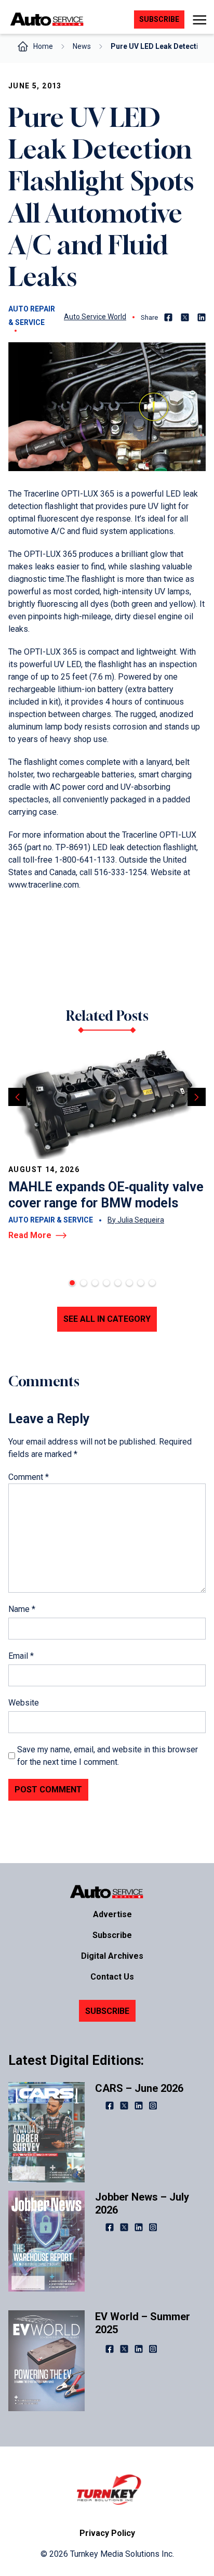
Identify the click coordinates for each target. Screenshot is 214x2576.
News (82, 46)
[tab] (72, 1283)
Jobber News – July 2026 (142, 2203)
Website (24, 1703)
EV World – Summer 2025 (143, 2323)
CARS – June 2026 (139, 2088)
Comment (29, 1477)
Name (22, 1609)
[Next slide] (197, 1097)
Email (21, 1656)
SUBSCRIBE (107, 2011)
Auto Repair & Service (32, 316)
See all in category (107, 1319)
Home (43, 46)
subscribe (159, 19)
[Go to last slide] (17, 1097)
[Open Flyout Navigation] (199, 20)
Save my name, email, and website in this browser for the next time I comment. (108, 1756)
